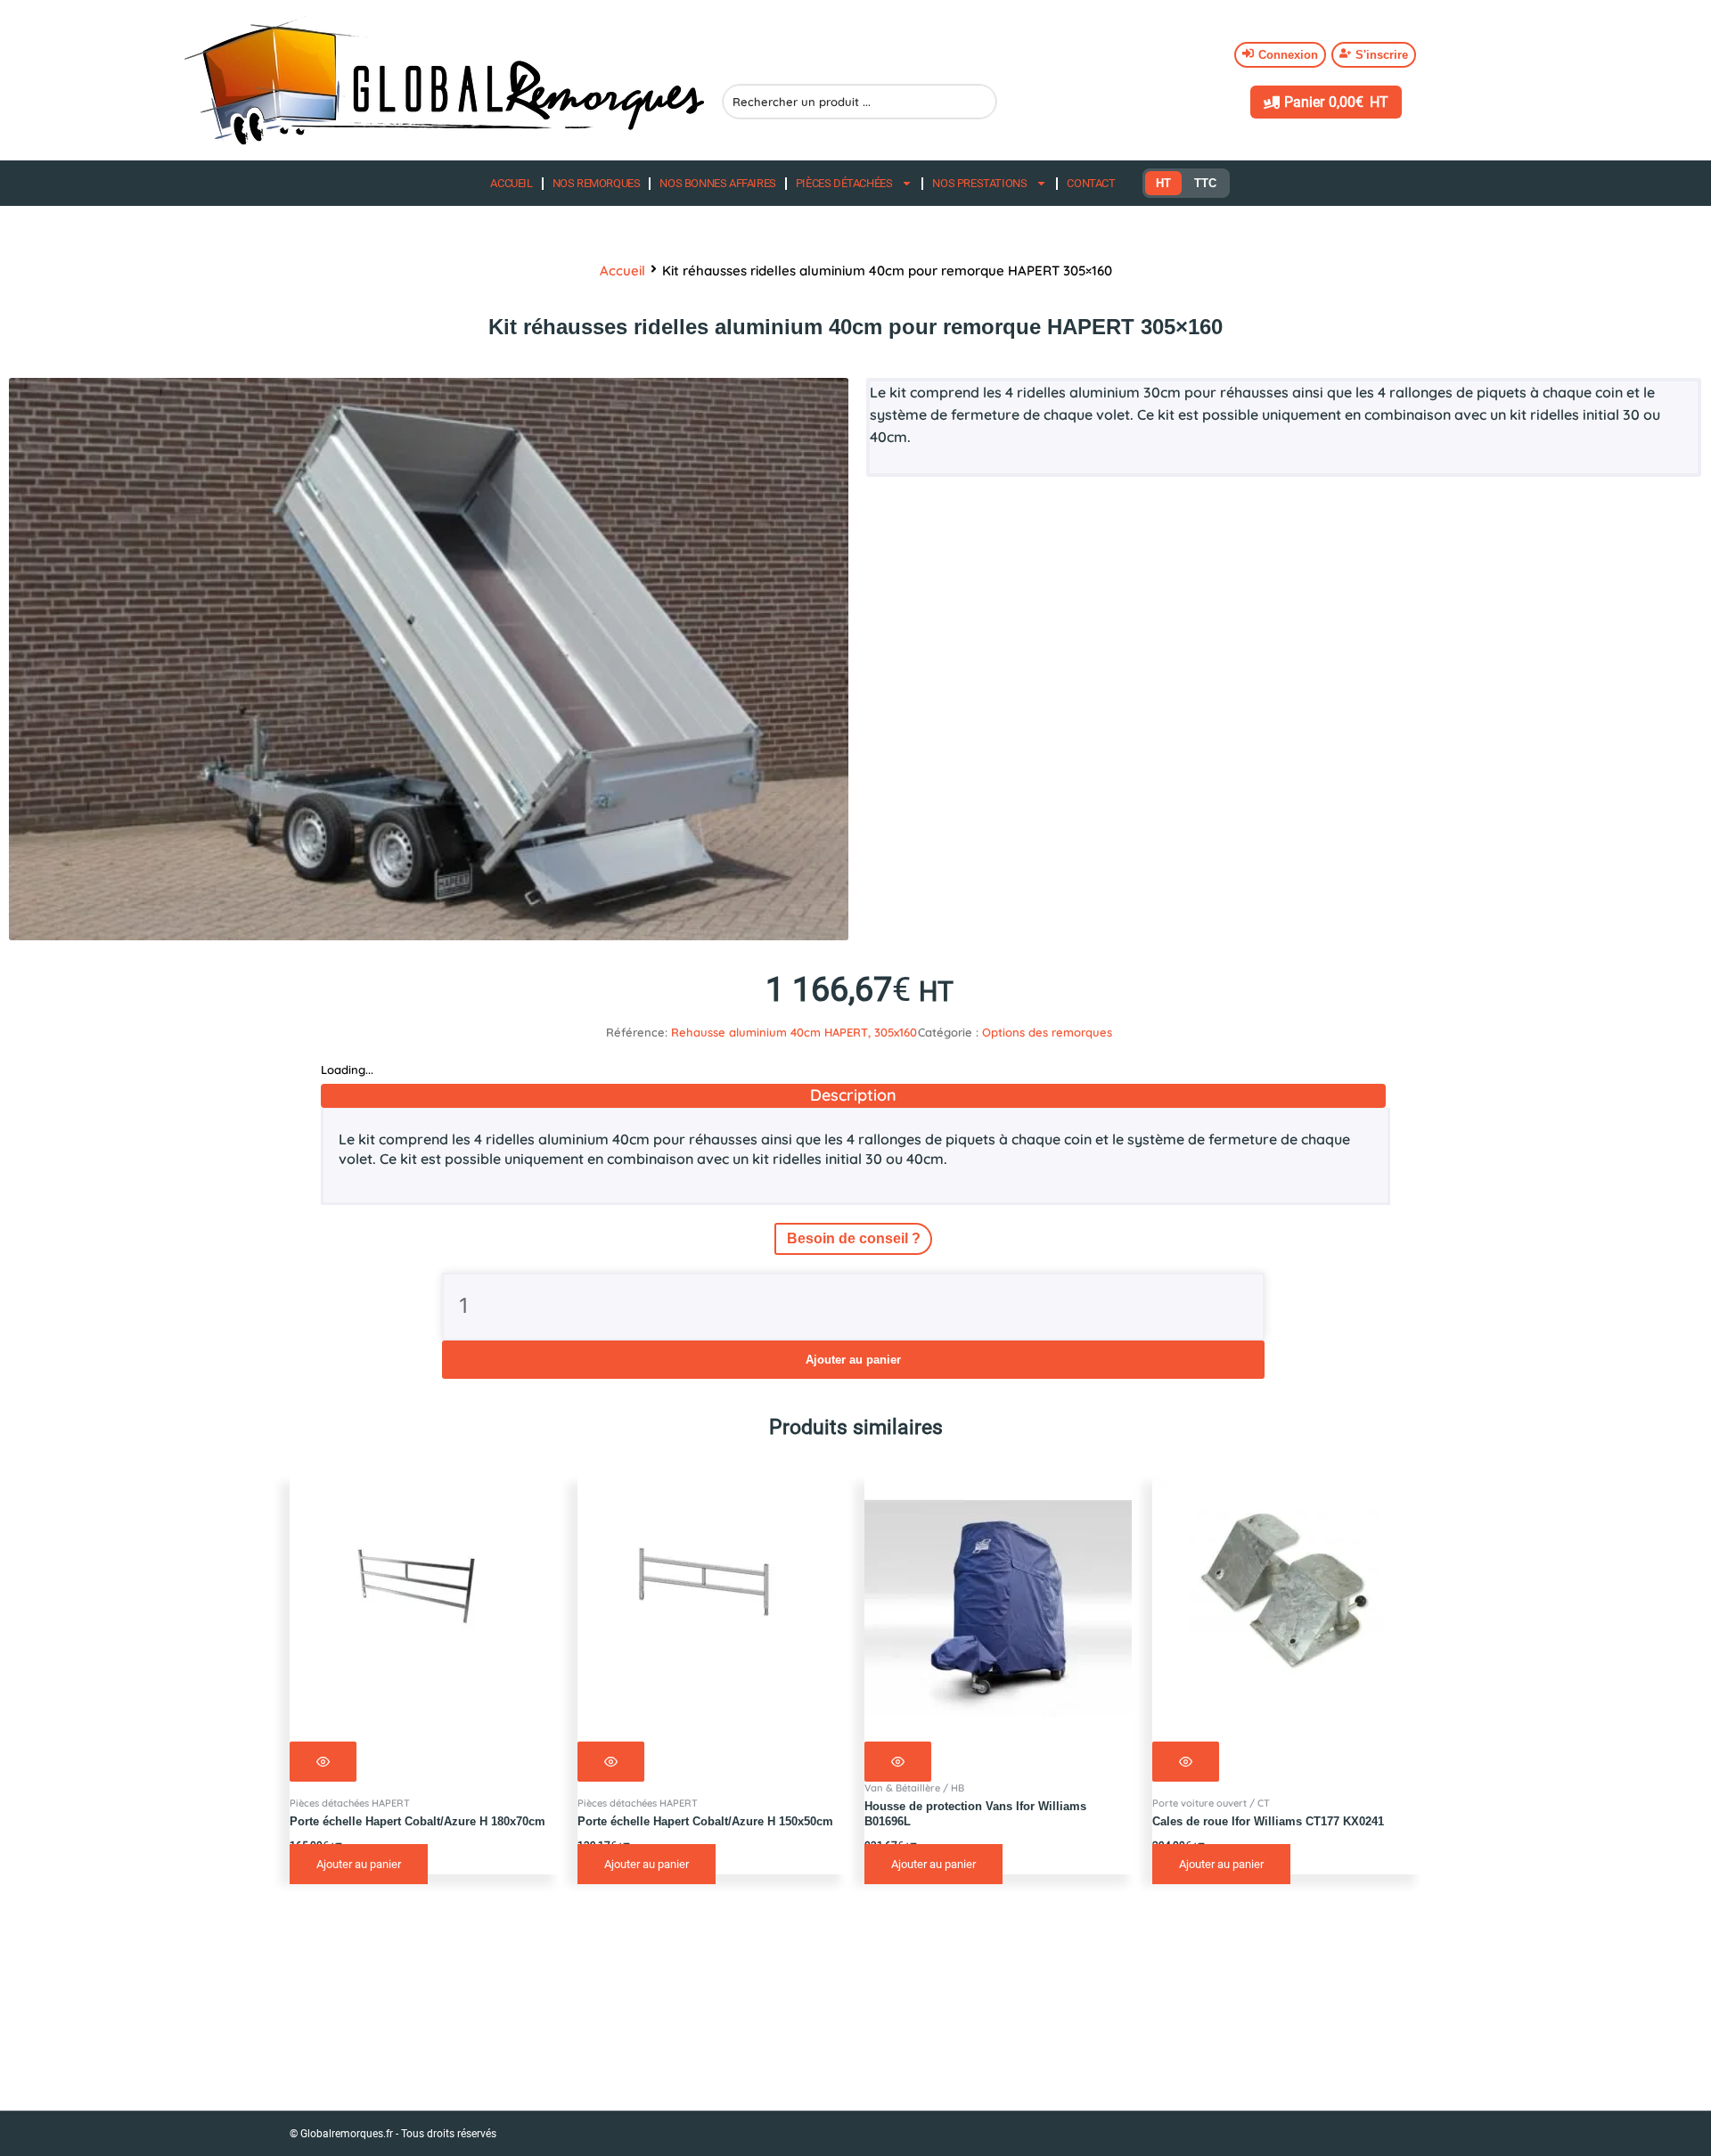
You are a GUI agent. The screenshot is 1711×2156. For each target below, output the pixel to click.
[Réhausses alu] (429, 659)
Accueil (511, 183)
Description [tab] (853, 1095)
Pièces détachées (844, 183)
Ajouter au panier (853, 1360)
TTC (1205, 183)
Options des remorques (1047, 1032)
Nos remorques (597, 183)
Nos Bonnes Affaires (717, 183)
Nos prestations (979, 183)
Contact (1091, 183)
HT (1163, 183)
